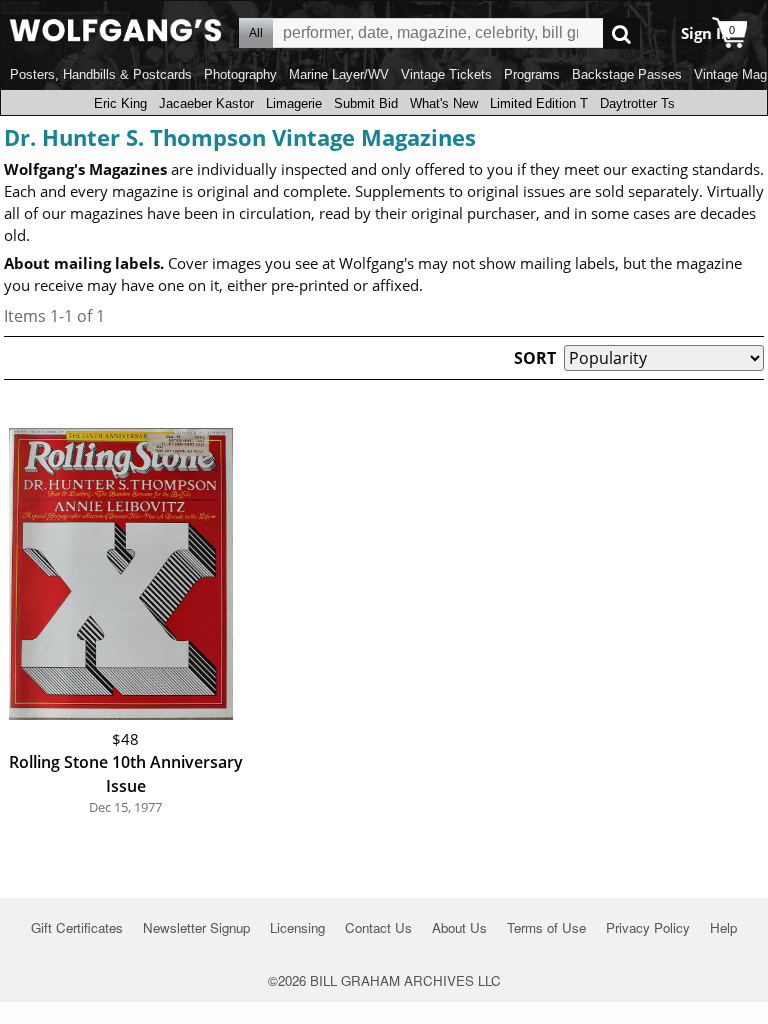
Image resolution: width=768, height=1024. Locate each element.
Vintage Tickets (446, 74)
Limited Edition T (539, 103)
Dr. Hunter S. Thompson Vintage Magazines (240, 137)
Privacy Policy (648, 927)
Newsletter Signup (196, 927)
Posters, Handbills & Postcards (101, 74)
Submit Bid (366, 103)
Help (723, 927)
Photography (240, 74)
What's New (444, 103)
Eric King (120, 103)
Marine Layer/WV (339, 74)
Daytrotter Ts (637, 103)
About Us (459, 927)
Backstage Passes (627, 74)
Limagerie (294, 103)
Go (621, 33)
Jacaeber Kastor (206, 103)
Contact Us (378, 927)
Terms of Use (546, 927)
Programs (532, 74)
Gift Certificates (77, 927)
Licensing (297, 927)
